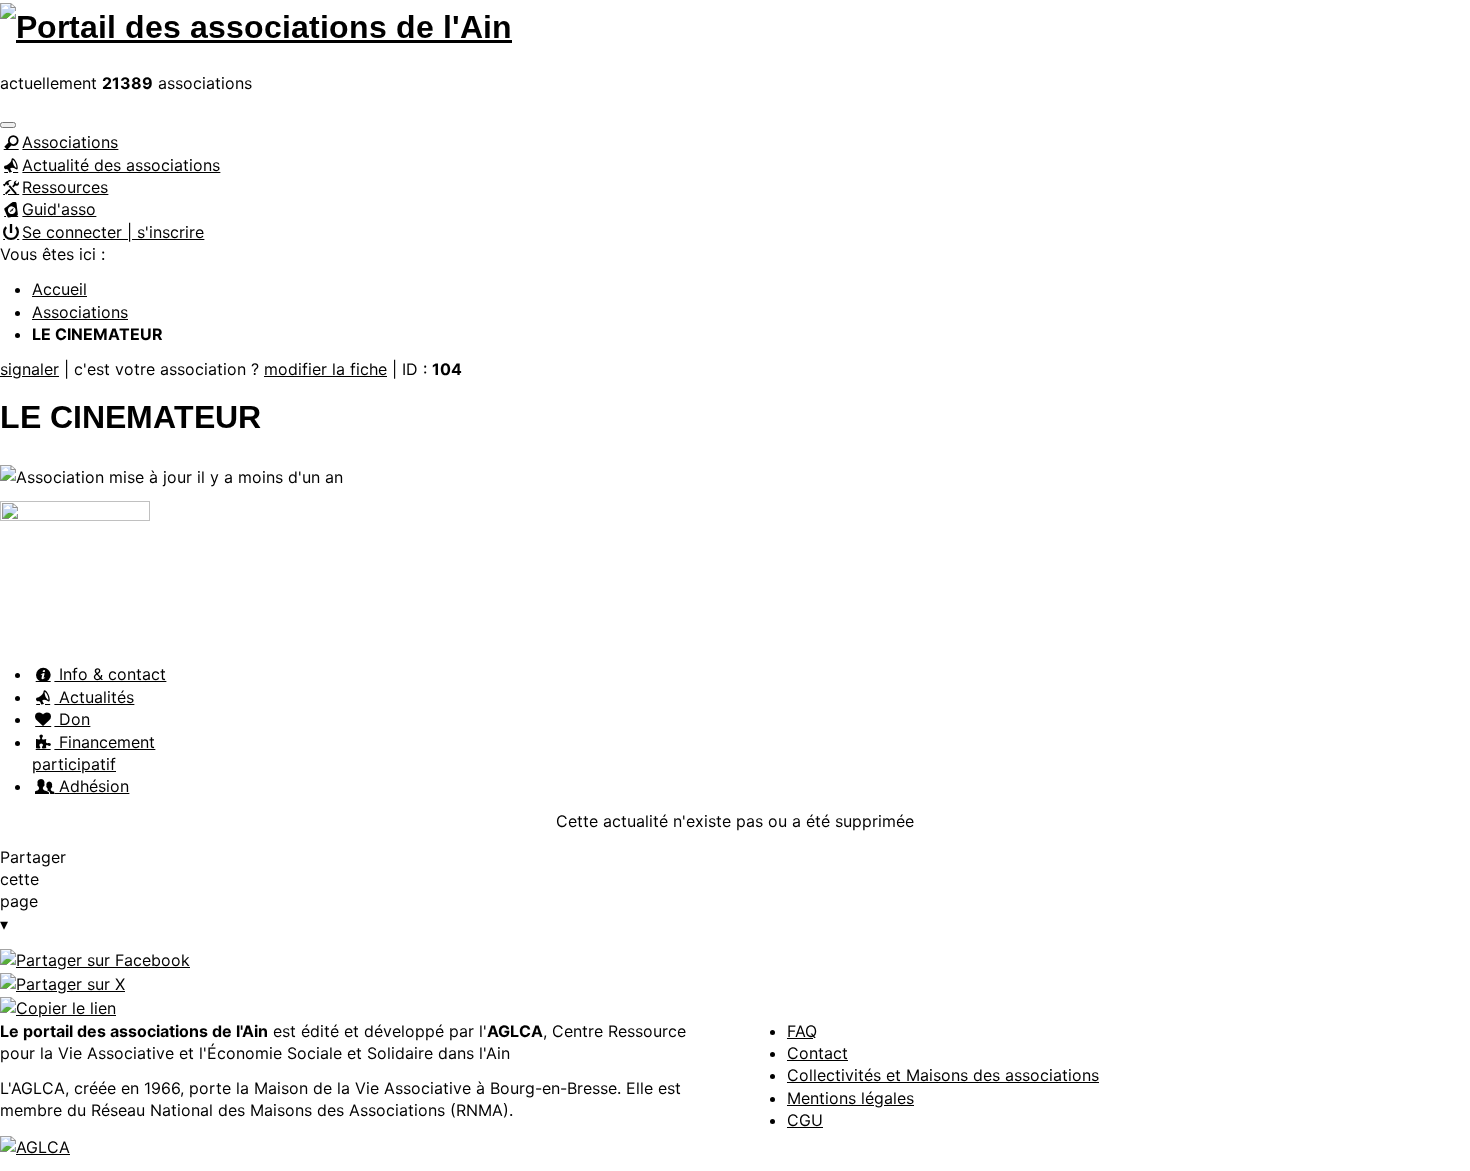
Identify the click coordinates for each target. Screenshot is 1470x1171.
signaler (29, 369)
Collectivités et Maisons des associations (943, 1075)
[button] (8, 125)
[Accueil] (256, 24)
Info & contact (110, 674)
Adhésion (91, 786)
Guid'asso (59, 209)
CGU (805, 1120)
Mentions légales (850, 1098)
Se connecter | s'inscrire (113, 232)
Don (72, 719)
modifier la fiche (325, 369)
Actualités (94, 697)
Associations (70, 142)
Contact (817, 1053)
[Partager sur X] (62, 983)
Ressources (65, 187)
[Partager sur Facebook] (95, 959)
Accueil (59, 289)
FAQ (802, 1031)
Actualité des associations (121, 165)
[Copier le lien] (58, 1007)
